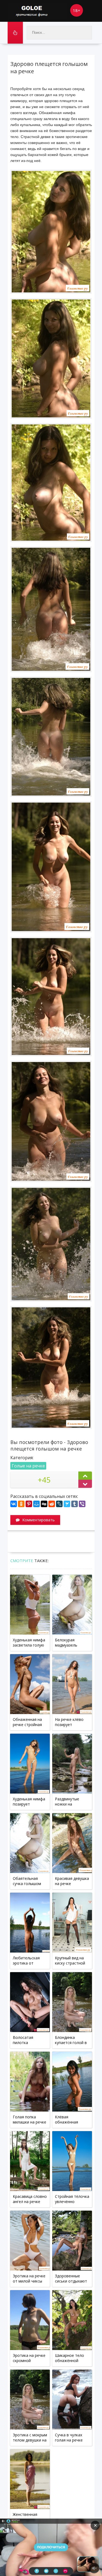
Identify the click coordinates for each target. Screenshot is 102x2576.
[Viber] (82, 1504)
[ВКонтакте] (14, 1504)
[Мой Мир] (36, 1504)
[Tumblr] (75, 1504)
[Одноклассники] (21, 1504)
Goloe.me (38, 11)
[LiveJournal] (59, 1504)
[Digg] (44, 1504)
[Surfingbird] (67, 1504)
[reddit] (52, 1504)
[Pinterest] (29, 1504)
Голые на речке (28, 1466)
